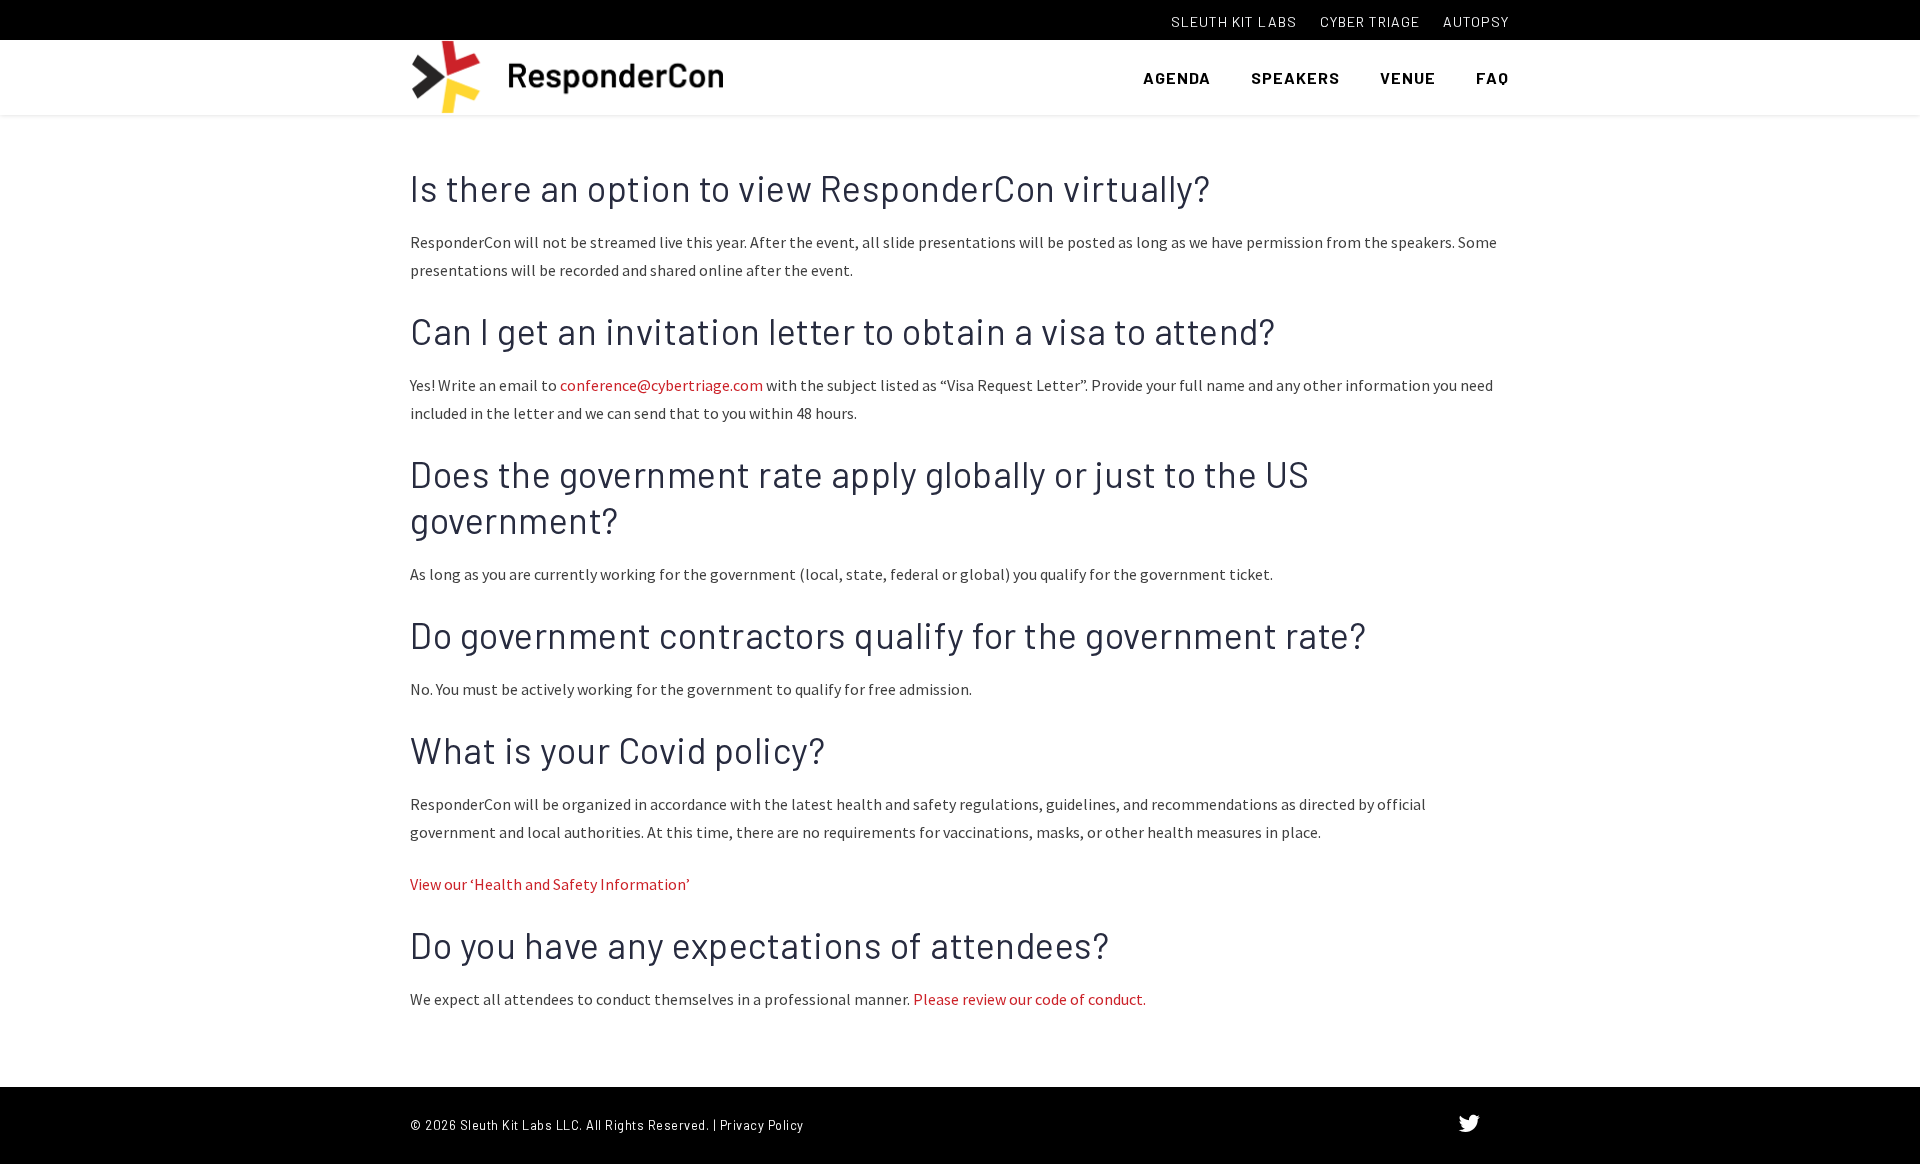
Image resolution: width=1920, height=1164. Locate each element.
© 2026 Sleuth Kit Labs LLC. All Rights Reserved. (559, 1125)
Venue (1408, 77)
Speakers (1295, 77)
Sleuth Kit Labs (1234, 21)
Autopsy (1476, 21)
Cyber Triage (1370, 21)
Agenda (1177, 77)
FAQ (1492, 77)
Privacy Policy (762, 1125)
